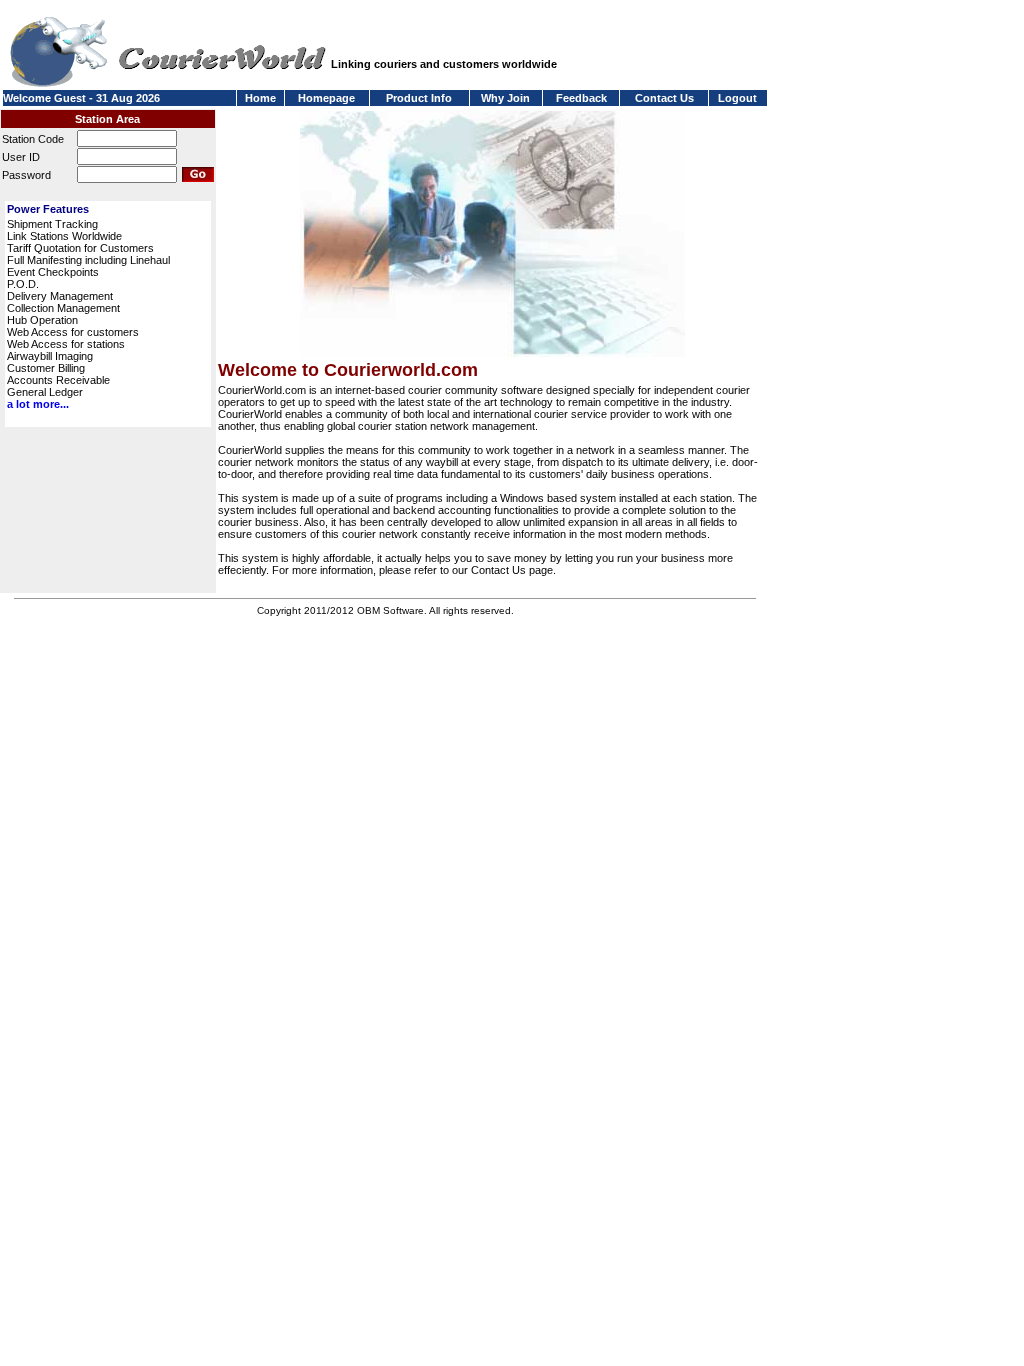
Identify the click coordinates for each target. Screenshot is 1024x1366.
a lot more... (38, 404)
